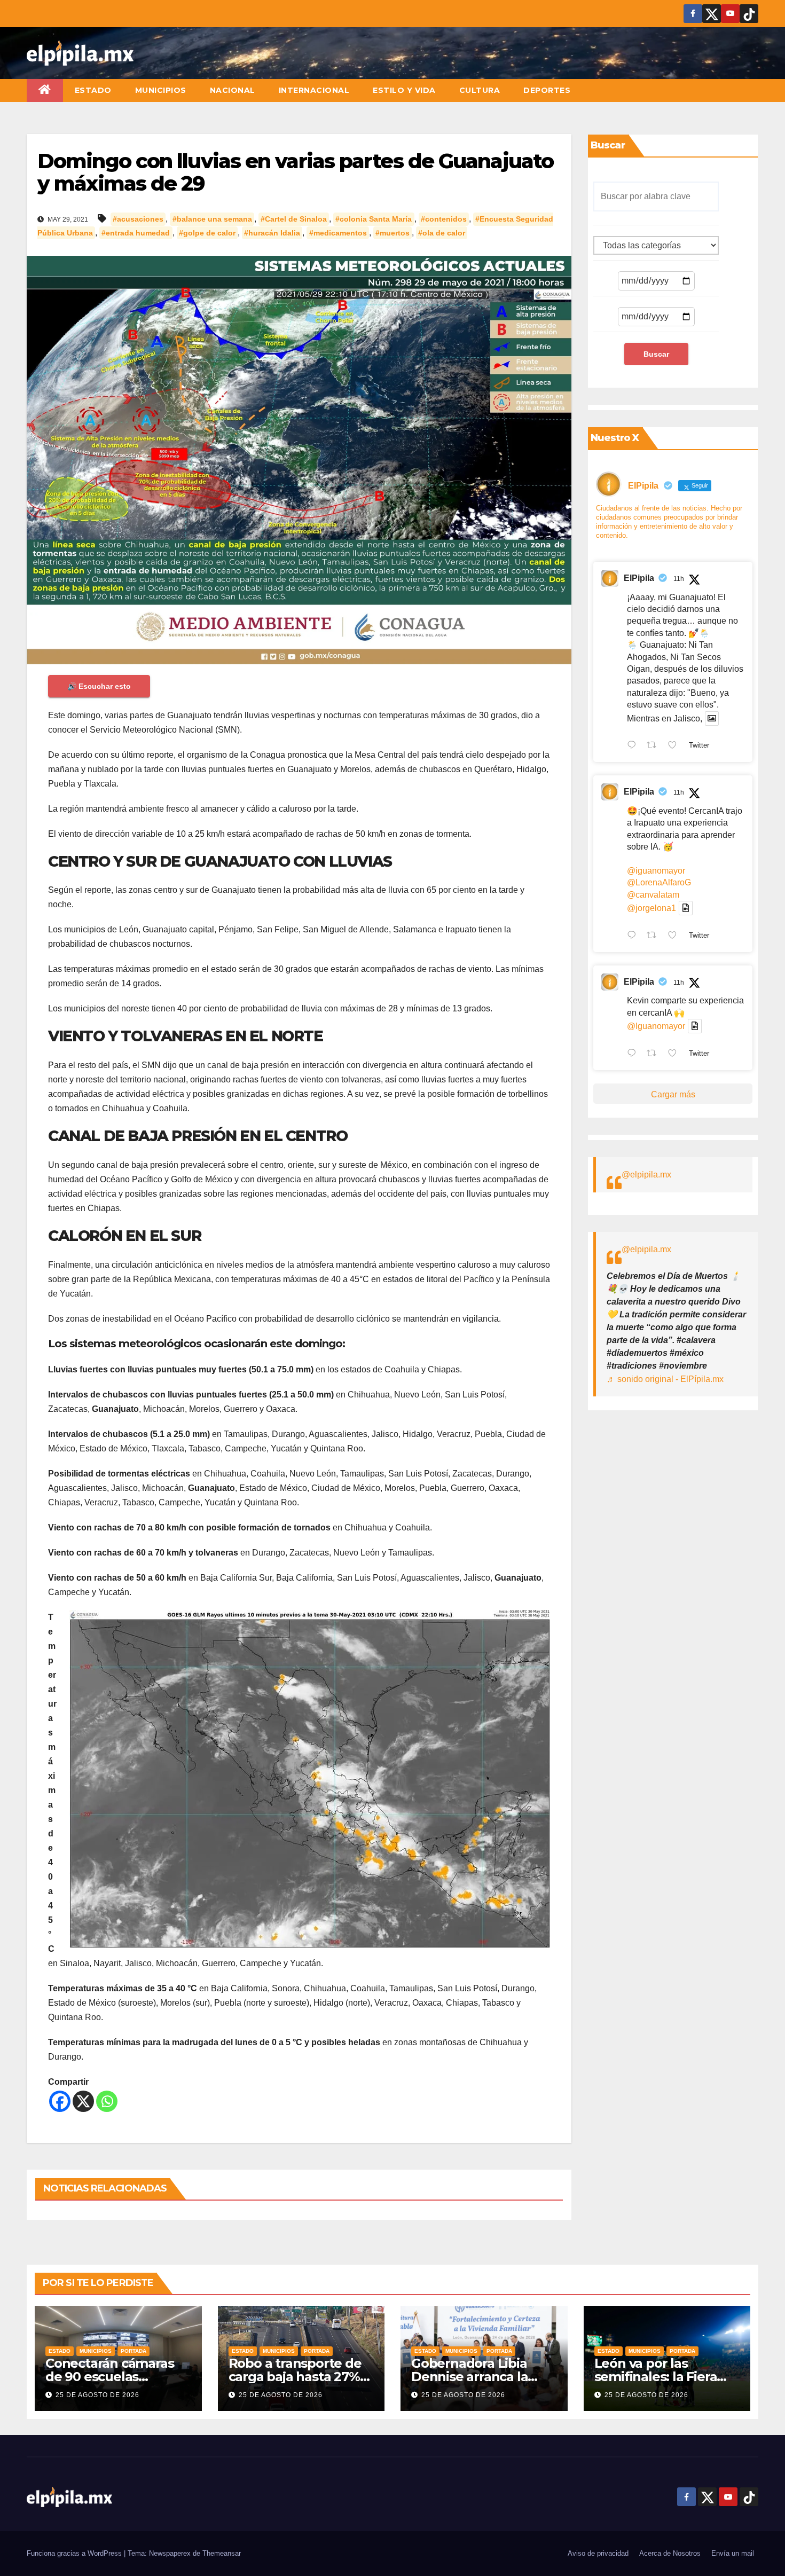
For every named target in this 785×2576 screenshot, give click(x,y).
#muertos (392, 233)
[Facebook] (60, 2101)
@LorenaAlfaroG (659, 882)
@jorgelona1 (651, 908)
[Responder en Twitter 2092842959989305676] (634, 1054)
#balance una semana (212, 219)
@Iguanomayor (656, 1026)
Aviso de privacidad (598, 2553)
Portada (134, 2351)
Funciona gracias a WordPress (75, 2553)
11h (679, 579)
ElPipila (639, 578)
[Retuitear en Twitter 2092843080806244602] (655, 747)
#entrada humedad (136, 233)
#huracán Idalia (272, 233)
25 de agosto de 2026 (97, 2395)
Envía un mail (733, 2553)
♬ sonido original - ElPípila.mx (665, 1379)
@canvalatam (653, 895)
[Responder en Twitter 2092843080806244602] (634, 747)
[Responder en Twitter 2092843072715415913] (634, 936)
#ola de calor (442, 233)
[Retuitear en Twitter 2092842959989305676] (655, 1054)
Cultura (480, 90)
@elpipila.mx (646, 1175)
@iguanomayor (656, 871)
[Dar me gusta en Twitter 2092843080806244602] (676, 747)
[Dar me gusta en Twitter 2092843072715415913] (676, 936)
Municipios (161, 90)
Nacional (233, 90)
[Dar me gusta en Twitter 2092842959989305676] (676, 1054)
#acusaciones (138, 219)
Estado (93, 90)
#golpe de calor (207, 233)
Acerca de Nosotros (670, 2553)
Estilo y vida (404, 90)
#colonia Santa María (374, 219)
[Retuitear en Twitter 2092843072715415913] (655, 936)
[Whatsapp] (107, 2101)
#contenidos (444, 219)
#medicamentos (338, 233)
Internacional (314, 90)
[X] (83, 2101)
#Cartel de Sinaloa (294, 219)
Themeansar (222, 2553)
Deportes (547, 90)
